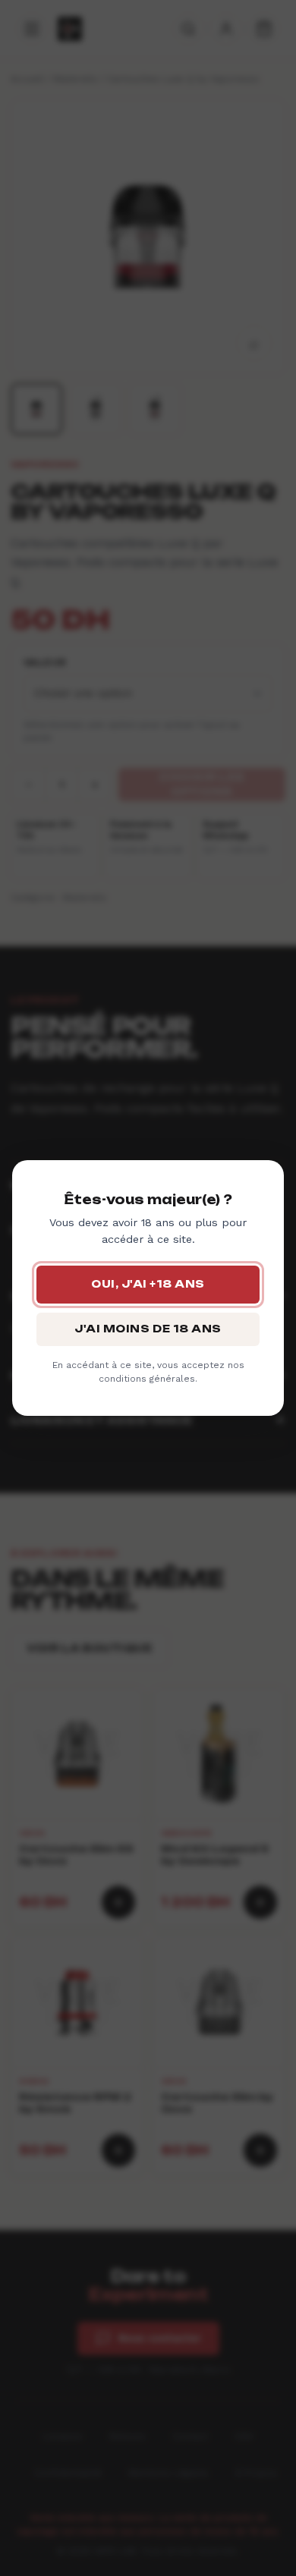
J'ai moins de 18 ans (148, 1329)
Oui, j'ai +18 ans (148, 1284)
